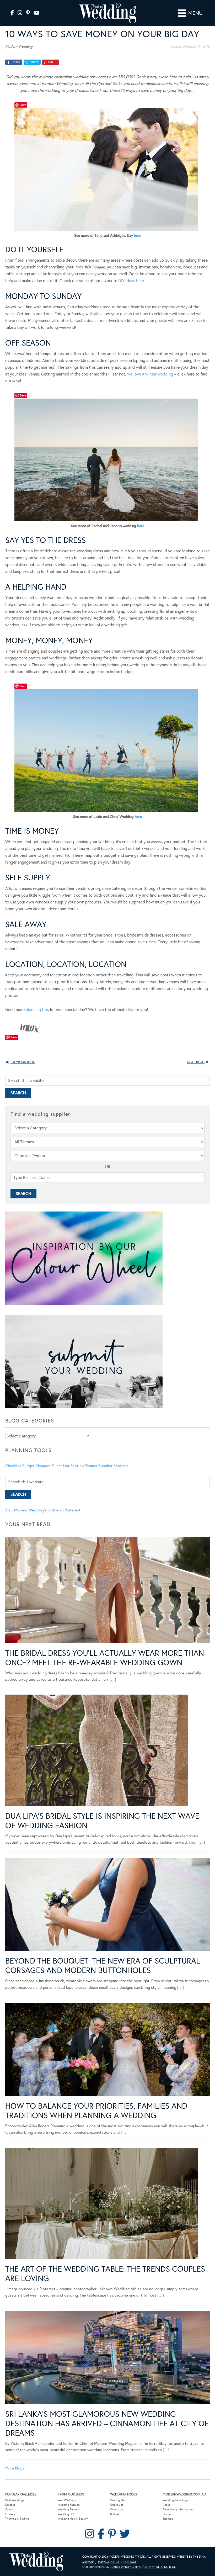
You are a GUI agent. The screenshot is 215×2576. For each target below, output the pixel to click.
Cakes (9, 2509)
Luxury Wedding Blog (126, 2567)
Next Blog (196, 1062)
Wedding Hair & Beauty (73, 2519)
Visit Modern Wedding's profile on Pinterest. (43, 1510)
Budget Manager (36, 1466)
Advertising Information (178, 2509)
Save (23, 105)
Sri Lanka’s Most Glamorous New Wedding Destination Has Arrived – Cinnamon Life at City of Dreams (107, 2424)
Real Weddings (15, 2500)
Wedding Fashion (69, 2505)
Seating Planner (84, 1466)
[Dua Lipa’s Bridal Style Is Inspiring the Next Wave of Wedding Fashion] (97, 1751)
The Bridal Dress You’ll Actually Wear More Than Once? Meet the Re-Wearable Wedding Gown (105, 1658)
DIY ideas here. (132, 281)
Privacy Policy (109, 2562)
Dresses (10, 2505)
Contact (168, 2514)
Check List (117, 2509)
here (138, 236)
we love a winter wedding (150, 374)
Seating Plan (118, 2500)
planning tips (37, 1010)
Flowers (10, 2514)
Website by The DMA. (191, 2557)
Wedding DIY (66, 2514)
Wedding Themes (69, 2509)
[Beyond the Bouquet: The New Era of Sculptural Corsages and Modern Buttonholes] (107, 1906)
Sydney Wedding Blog (160, 2567)
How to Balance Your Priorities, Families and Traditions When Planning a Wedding (96, 2111)
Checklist (13, 1466)
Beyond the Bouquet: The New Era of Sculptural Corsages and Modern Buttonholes (103, 1966)
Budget (115, 2514)
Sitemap (168, 2519)
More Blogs (15, 2468)
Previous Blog (23, 1062)
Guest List (61, 1466)
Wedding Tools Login (176, 2500)
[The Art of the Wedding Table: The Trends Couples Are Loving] (102, 2204)
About (166, 2505)
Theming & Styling (17, 2519)
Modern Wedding (36, 2561)
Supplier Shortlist (113, 1466)
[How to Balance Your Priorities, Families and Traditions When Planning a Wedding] (107, 2050)
